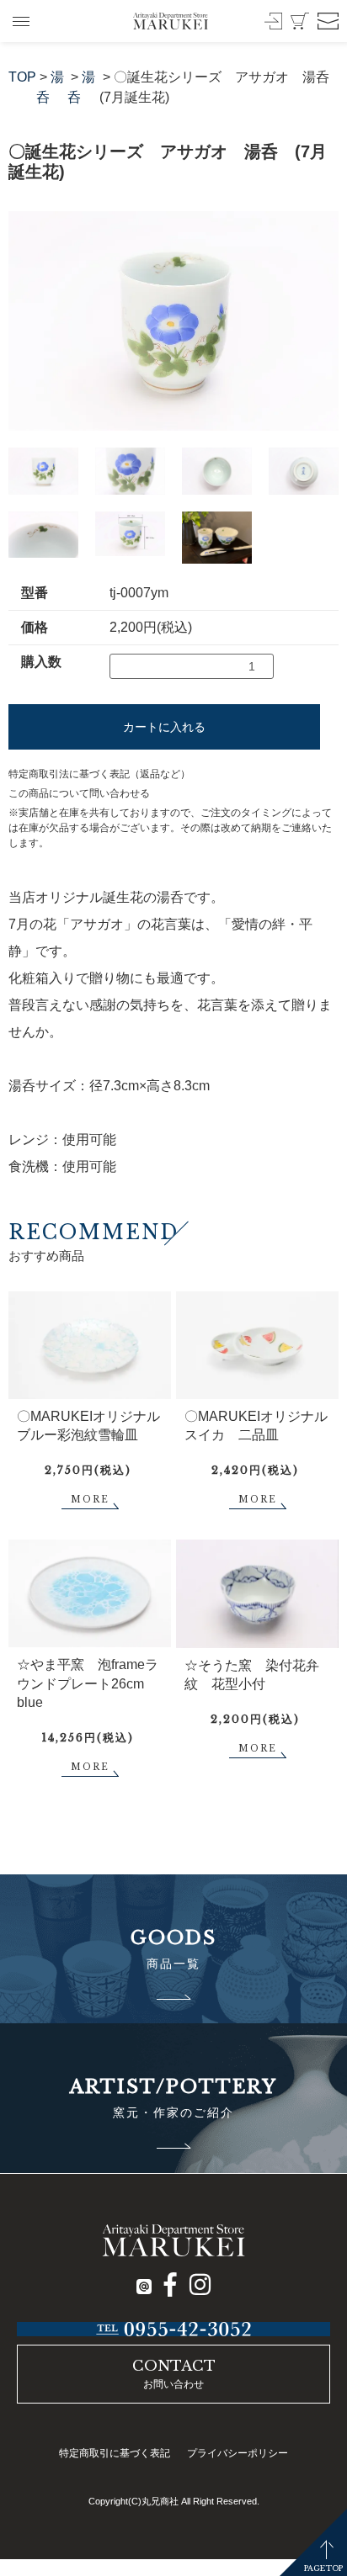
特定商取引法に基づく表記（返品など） (99, 774)
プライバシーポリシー (238, 2453)
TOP (22, 77)
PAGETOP (323, 2568)
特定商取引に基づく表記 (115, 2453)
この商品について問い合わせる (79, 793)
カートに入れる (164, 727)
